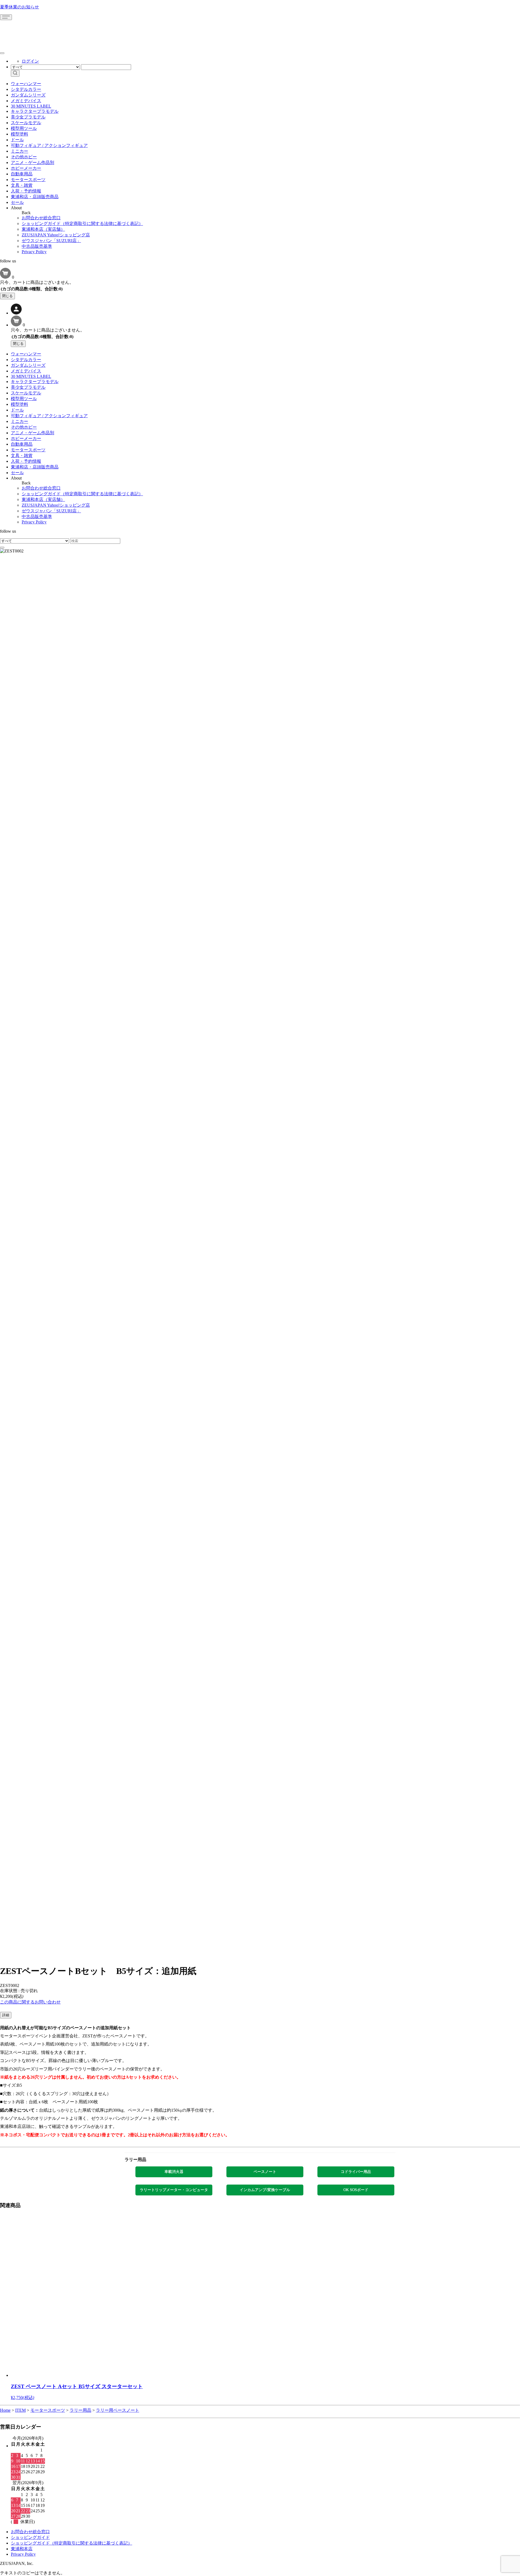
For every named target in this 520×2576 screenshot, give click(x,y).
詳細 (6, 2015)
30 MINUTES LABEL (31, 106)
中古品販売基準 (37, 246)
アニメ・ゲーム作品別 (32, 163)
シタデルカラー (26, 89)
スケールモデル (26, 123)
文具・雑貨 (22, 185)
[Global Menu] (2, 53)
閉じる (7, 296)
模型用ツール (24, 128)
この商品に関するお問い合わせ (30, 2002)
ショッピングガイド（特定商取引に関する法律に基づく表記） (82, 223)
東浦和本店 (22, 2549)
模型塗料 (19, 134)
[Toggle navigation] (6, 17)
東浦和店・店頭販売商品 (35, 197)
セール (17, 202)
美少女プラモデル (28, 117)
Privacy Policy (34, 252)
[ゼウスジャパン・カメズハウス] (20, 32)
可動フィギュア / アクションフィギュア (49, 145)
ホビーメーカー (26, 168)
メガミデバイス (26, 101)
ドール (17, 140)
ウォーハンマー (26, 84)
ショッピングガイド (30, 2537)
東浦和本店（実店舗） (43, 229)
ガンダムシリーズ (28, 95)
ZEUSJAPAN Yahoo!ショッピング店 (56, 235)
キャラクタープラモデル (35, 111)
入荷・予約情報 (26, 191)
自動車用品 (22, 174)
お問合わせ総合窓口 (41, 218)
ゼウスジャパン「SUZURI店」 (51, 241)
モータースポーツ (28, 180)
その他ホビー (24, 157)
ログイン (30, 61)
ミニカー (19, 151)
